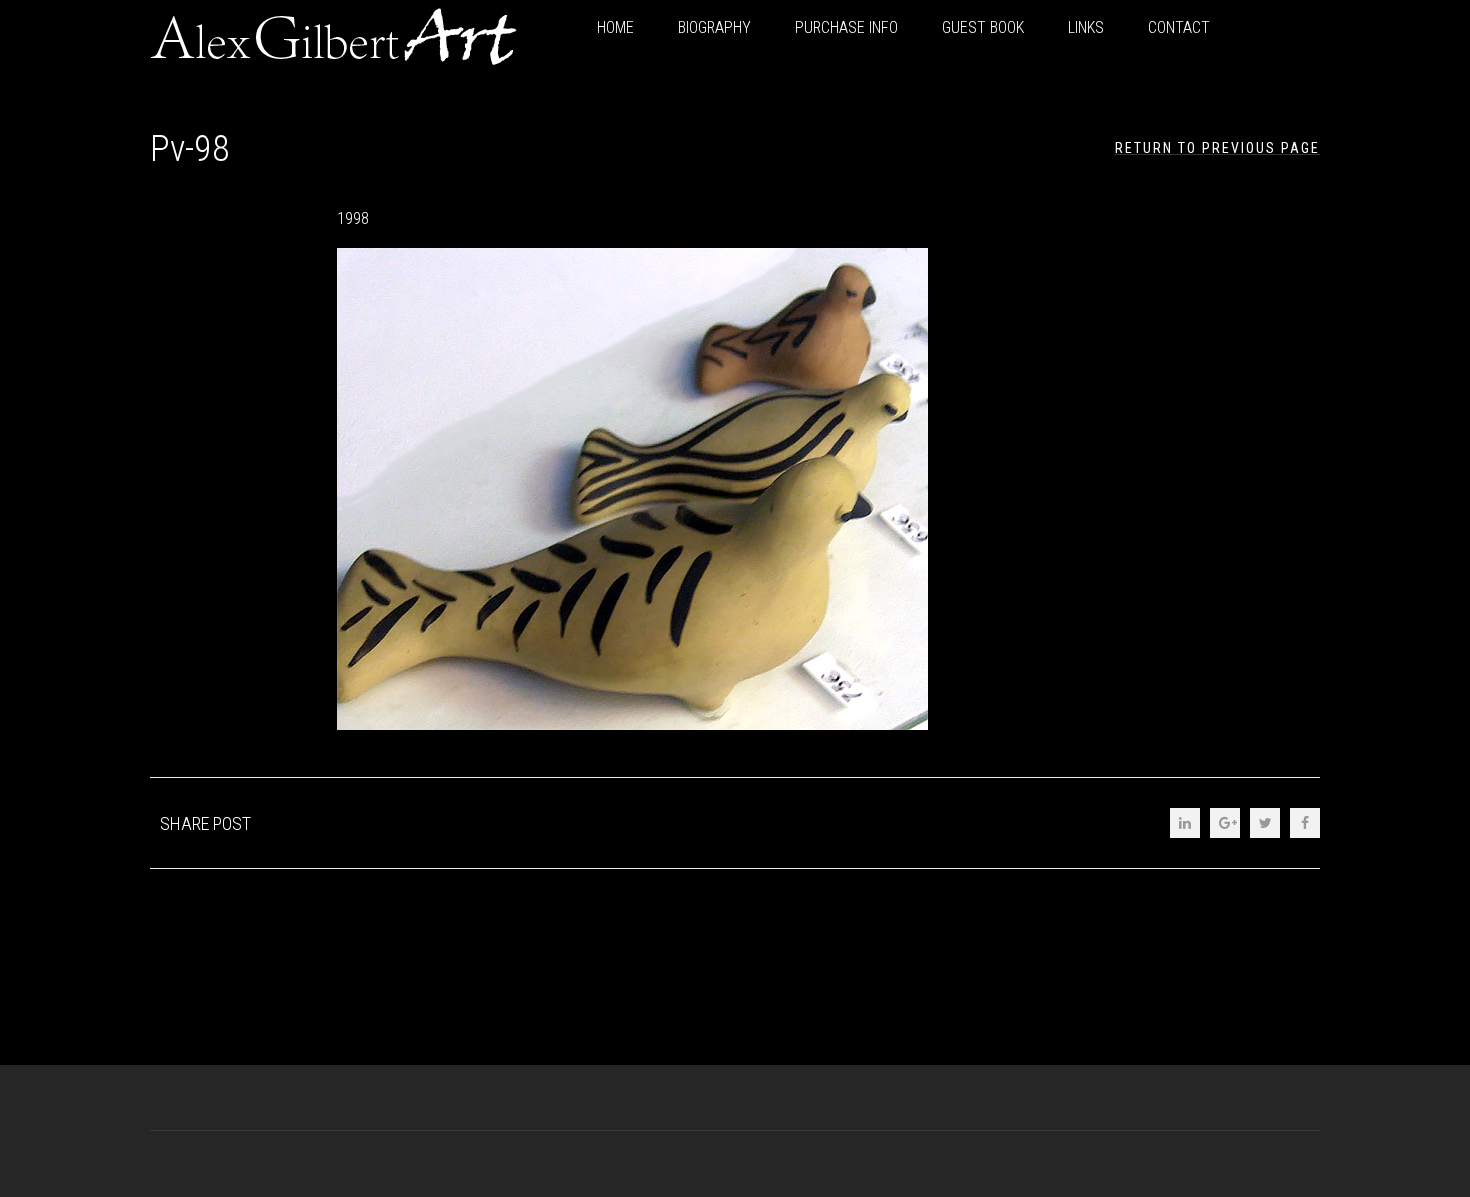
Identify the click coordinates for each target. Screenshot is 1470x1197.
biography (714, 27)
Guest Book (983, 27)
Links (1086, 27)
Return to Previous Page (1217, 148)
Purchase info (846, 27)
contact (1179, 27)
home (615, 27)
